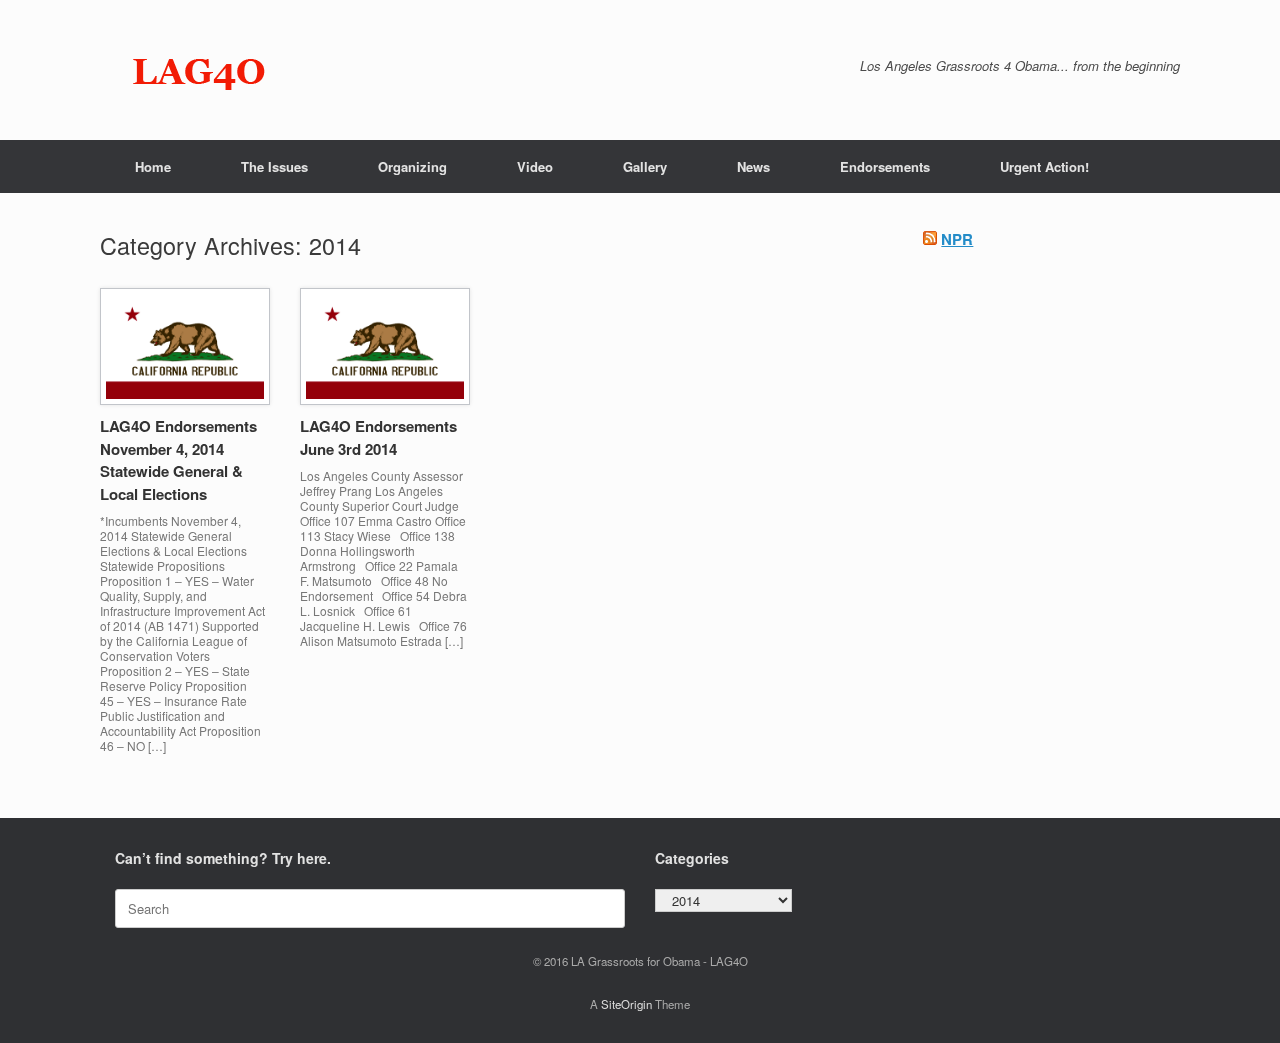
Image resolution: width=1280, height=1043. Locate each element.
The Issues (274, 166)
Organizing (412, 166)
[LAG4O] (200, 70)
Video (535, 166)
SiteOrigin (626, 1004)
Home (153, 166)
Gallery (645, 166)
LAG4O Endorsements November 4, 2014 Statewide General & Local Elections (178, 460)
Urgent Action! (1044, 166)
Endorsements (885, 166)
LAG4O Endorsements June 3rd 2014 (378, 437)
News (753, 166)
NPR (957, 239)
